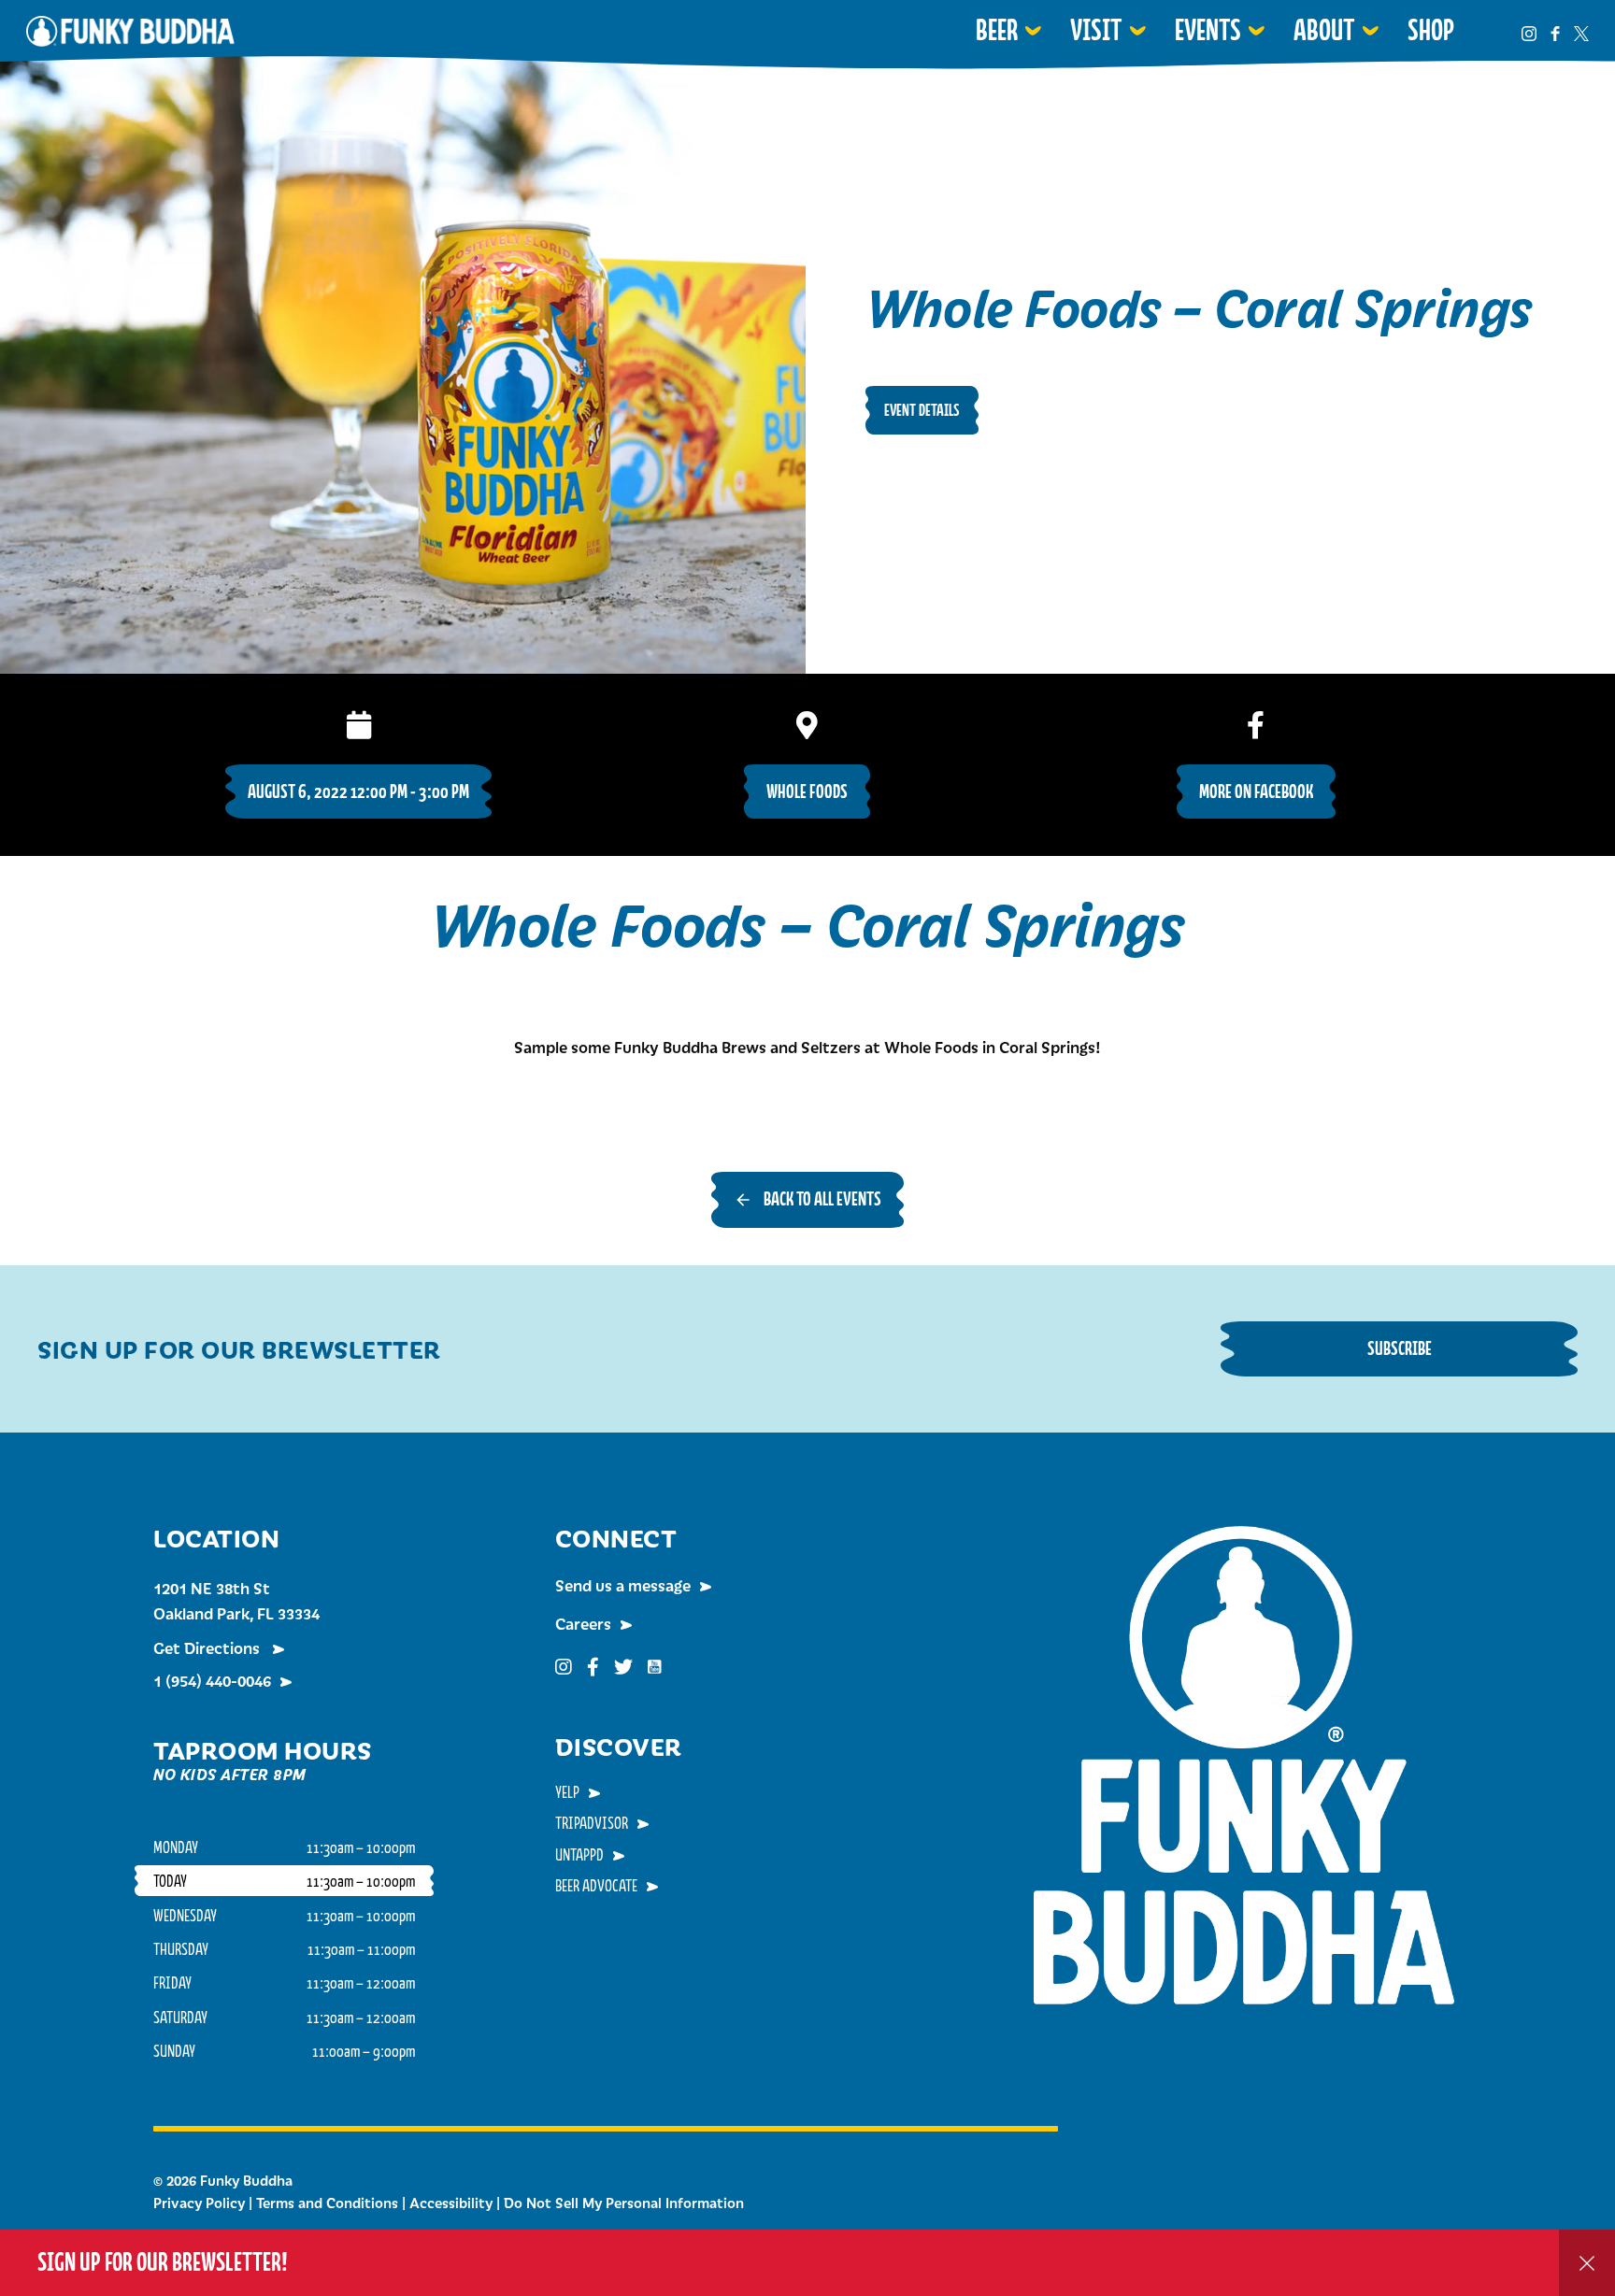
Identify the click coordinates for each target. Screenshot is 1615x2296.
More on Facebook (1256, 791)
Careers (583, 1623)
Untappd (579, 1854)
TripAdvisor (592, 1822)
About (1324, 30)
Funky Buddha (130, 31)
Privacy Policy (199, 2203)
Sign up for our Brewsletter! (163, 2262)
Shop (1431, 30)
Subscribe (1400, 1348)
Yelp (567, 1791)
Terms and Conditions (327, 2203)
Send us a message (623, 1585)
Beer (997, 30)
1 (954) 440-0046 (212, 1680)
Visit (1096, 30)
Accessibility (451, 2203)
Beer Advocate (596, 1885)
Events (1208, 30)
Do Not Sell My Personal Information (624, 2203)
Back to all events (822, 1198)
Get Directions (208, 1647)
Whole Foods (807, 791)
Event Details (922, 410)
